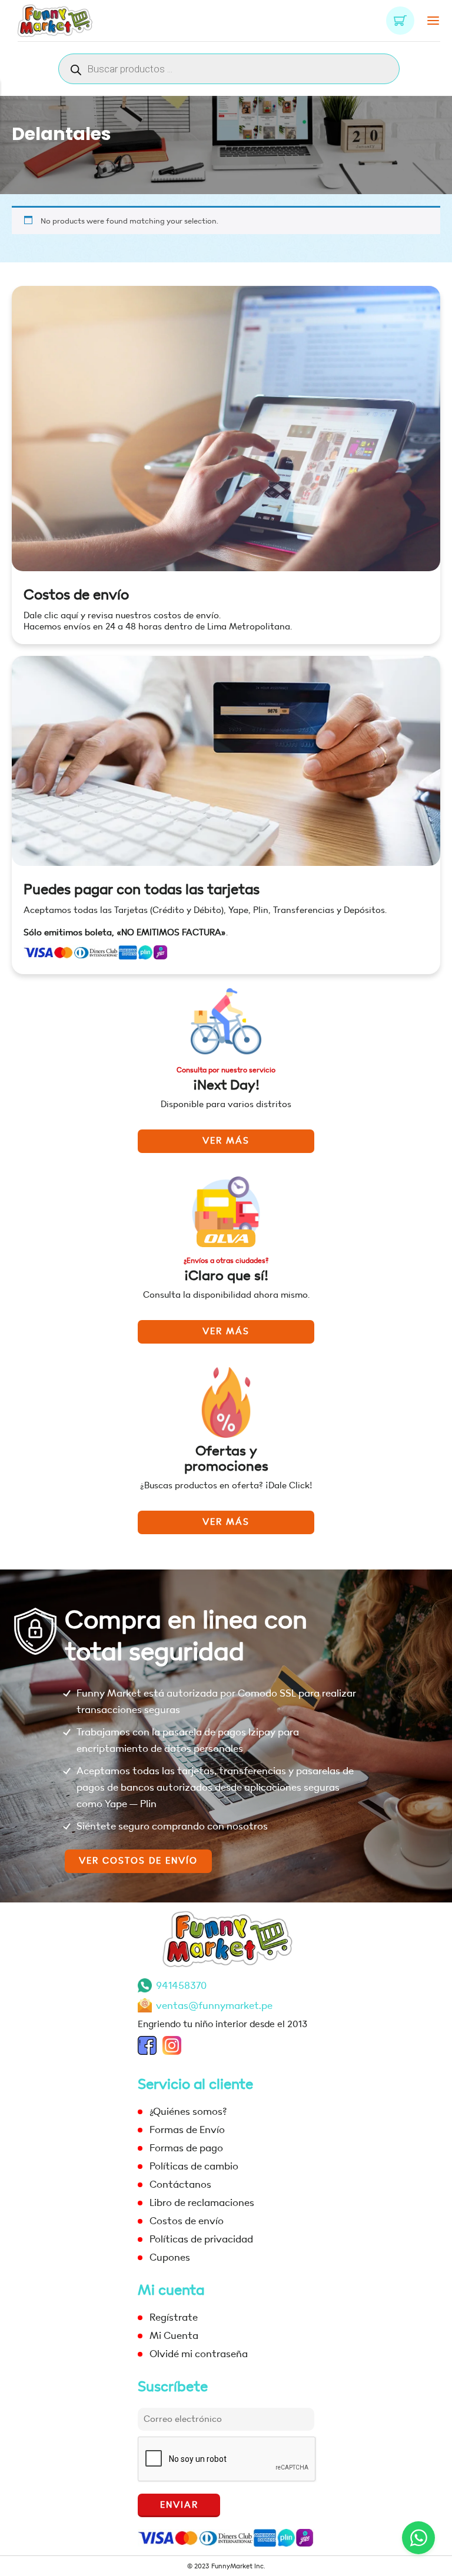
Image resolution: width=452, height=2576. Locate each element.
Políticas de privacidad (201, 2239)
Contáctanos (180, 2185)
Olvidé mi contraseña (199, 2354)
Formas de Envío (187, 2130)
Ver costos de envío (138, 1861)
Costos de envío (76, 595)
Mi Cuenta (174, 2336)
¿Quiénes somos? (188, 2112)
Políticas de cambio (194, 2166)
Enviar (179, 2505)
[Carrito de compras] (400, 21)
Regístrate (174, 2317)
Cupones (170, 2257)
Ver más (226, 1141)
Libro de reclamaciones (202, 2203)
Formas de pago (186, 2148)
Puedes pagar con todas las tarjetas (142, 890)
